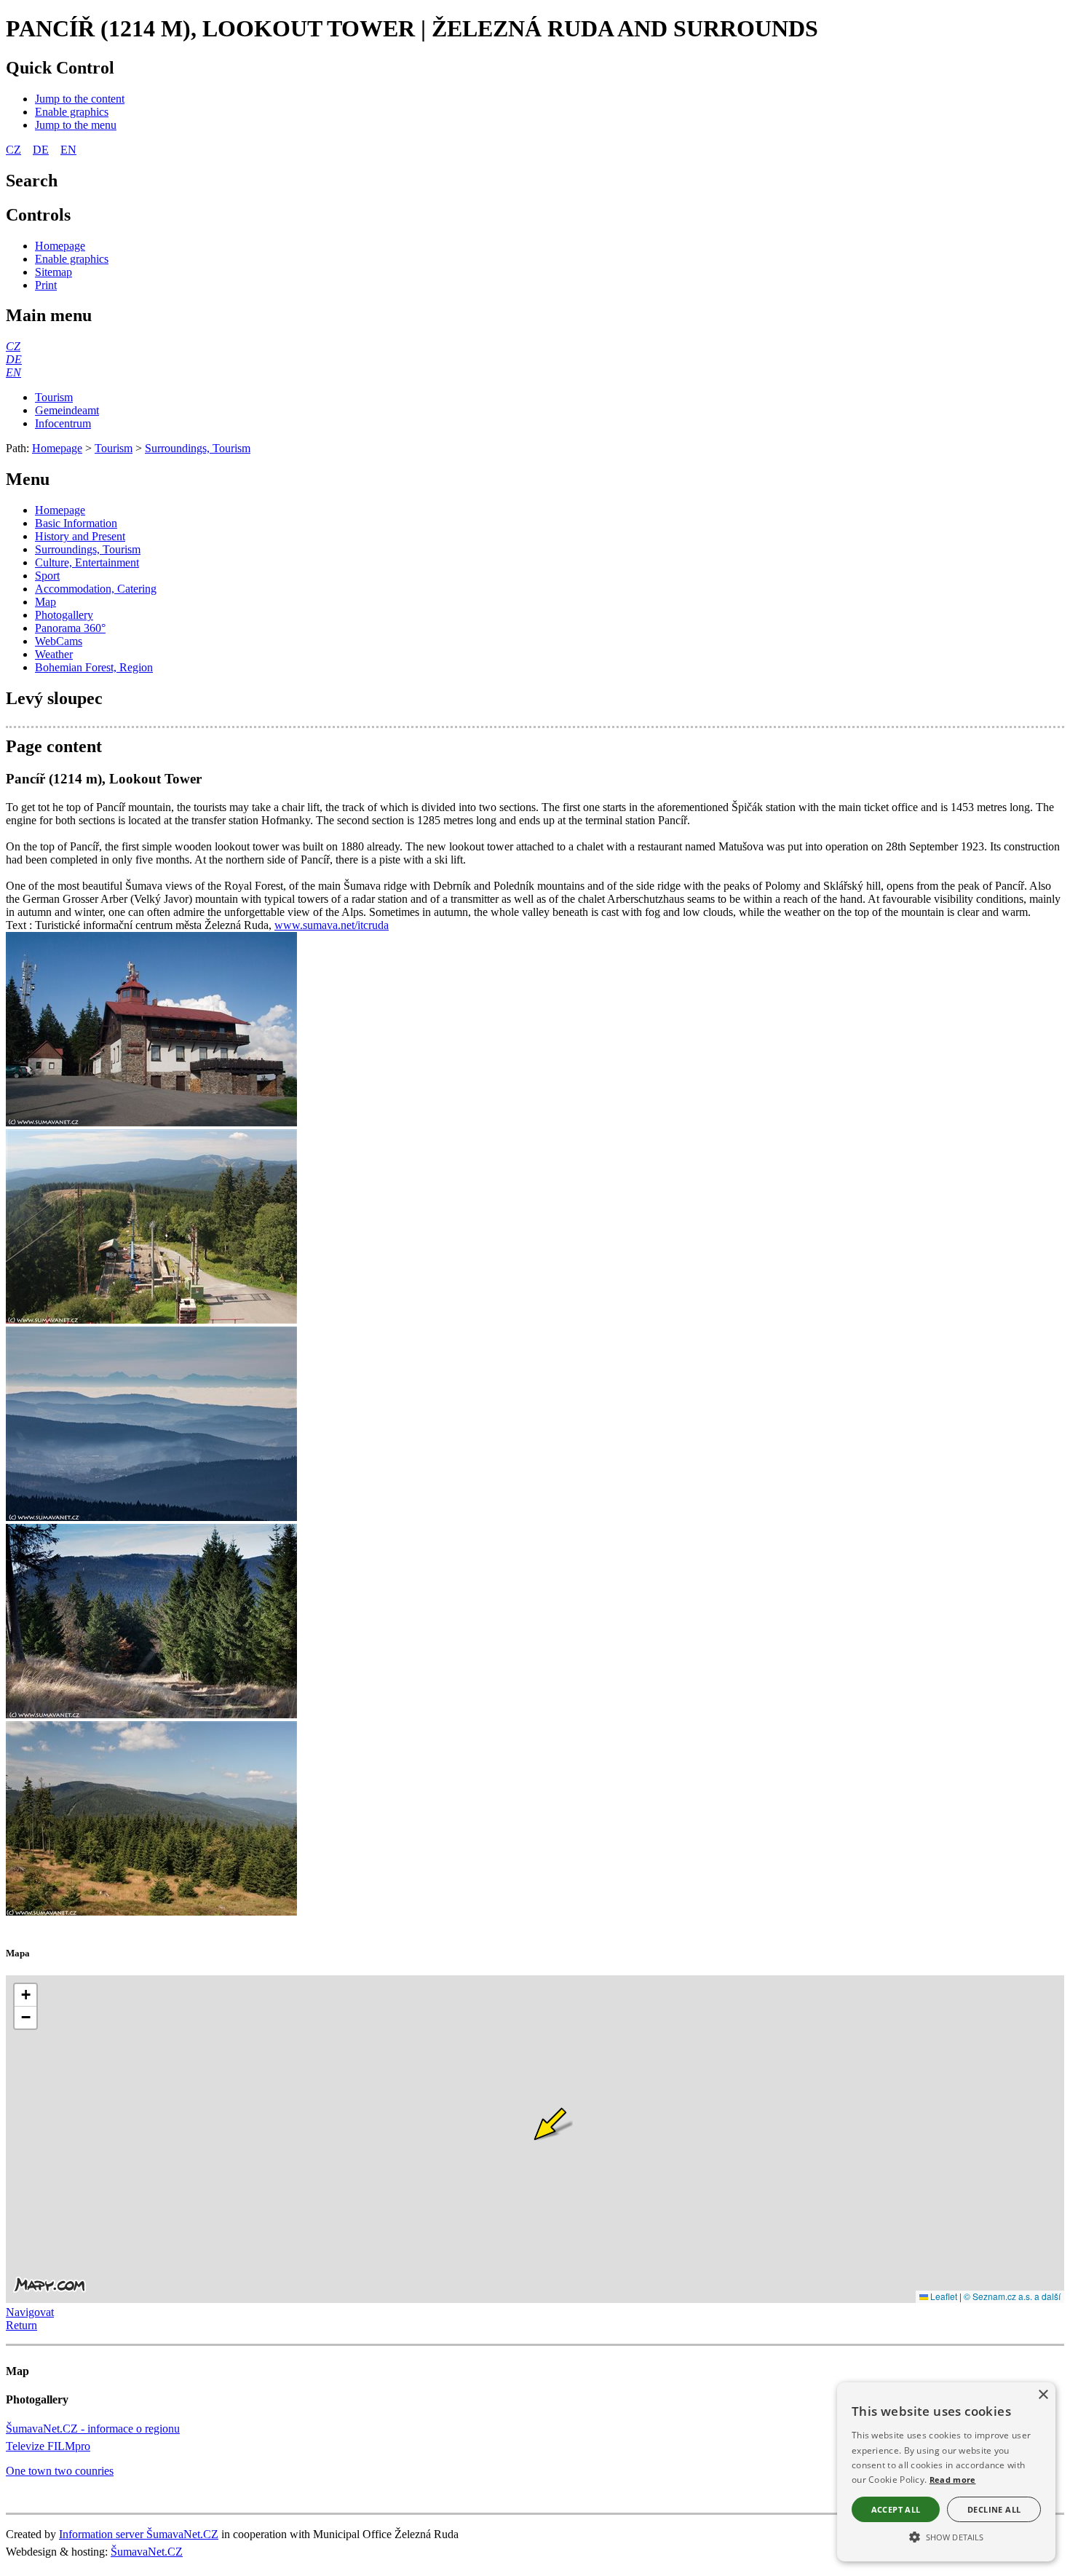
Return (21, 2325)
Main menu (49, 315)
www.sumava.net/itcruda (332, 925)
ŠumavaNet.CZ (147, 2552)
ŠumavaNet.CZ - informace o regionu (93, 2429)
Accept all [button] (896, 2509)
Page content (54, 746)
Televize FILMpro (48, 2446)
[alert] (946, 2472)
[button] (946, 2536)
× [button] (1043, 2395)
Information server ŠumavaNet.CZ (139, 2534)
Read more (953, 2480)
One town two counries (60, 2471)
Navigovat (30, 2312)
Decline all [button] (994, 2509)
